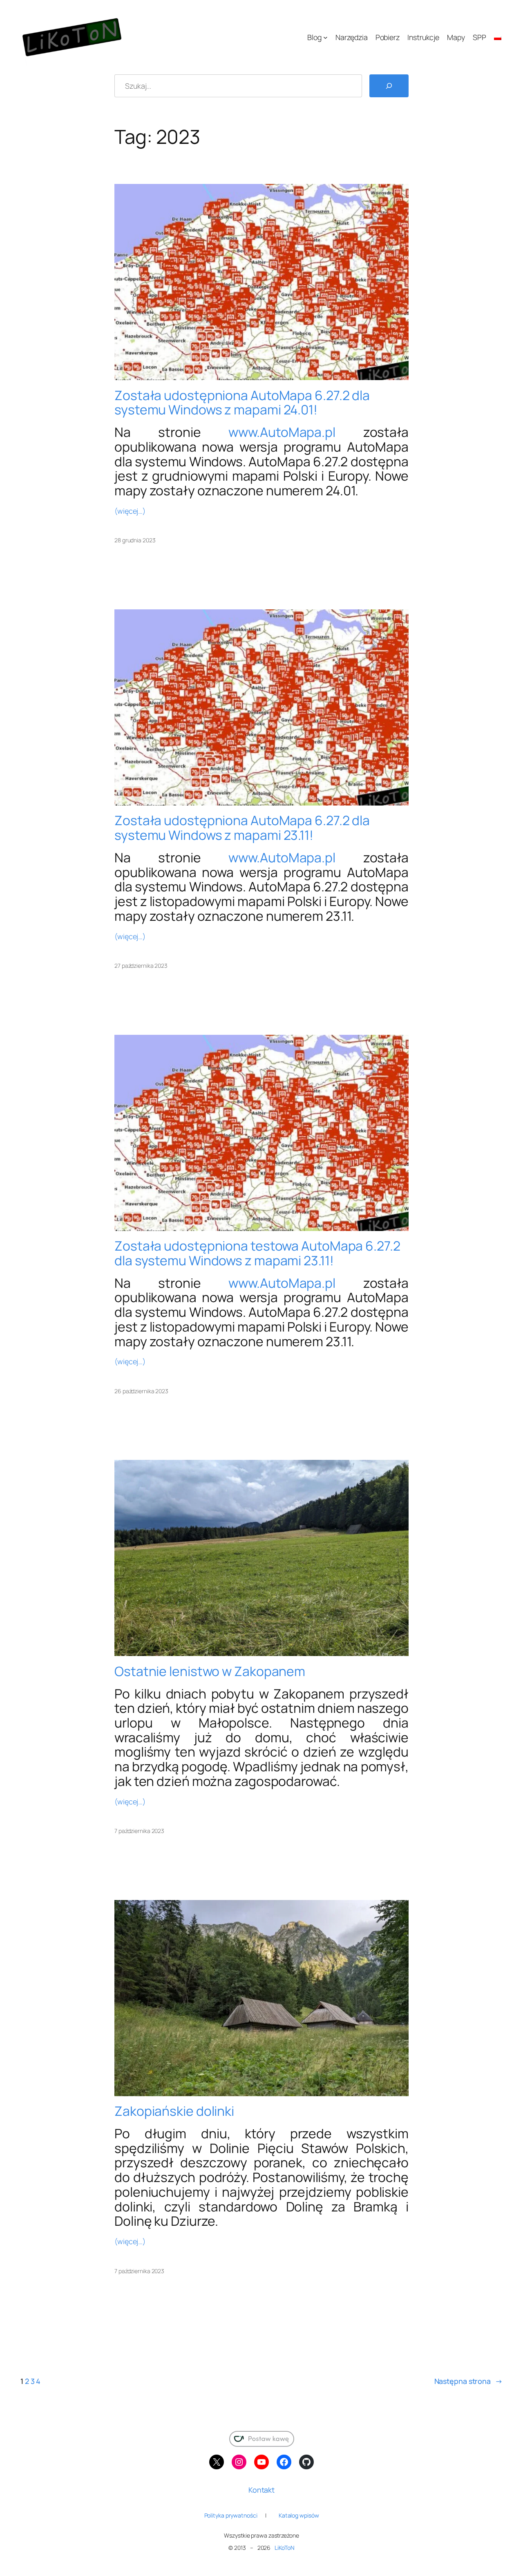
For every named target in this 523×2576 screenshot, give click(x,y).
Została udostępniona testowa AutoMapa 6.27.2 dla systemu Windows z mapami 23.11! (257, 1253)
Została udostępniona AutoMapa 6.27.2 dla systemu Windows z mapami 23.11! (242, 828)
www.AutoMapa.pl (282, 432)
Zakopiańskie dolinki (174, 2111)
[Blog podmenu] (325, 37)
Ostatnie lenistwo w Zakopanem (210, 1672)
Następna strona (468, 2381)
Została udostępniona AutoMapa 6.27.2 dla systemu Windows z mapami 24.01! (242, 403)
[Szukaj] (389, 86)
